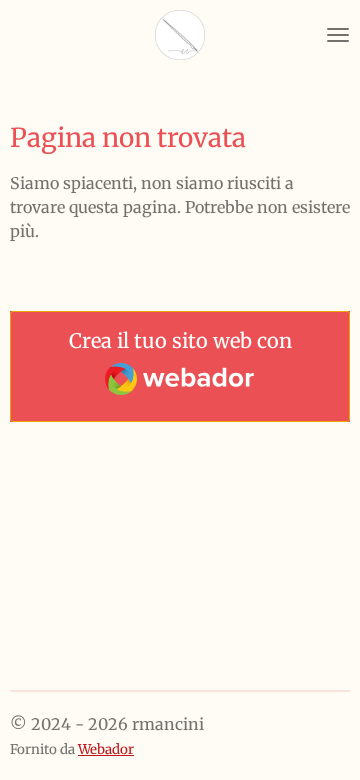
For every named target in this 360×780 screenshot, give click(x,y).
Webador (106, 749)
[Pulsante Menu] (338, 35)
